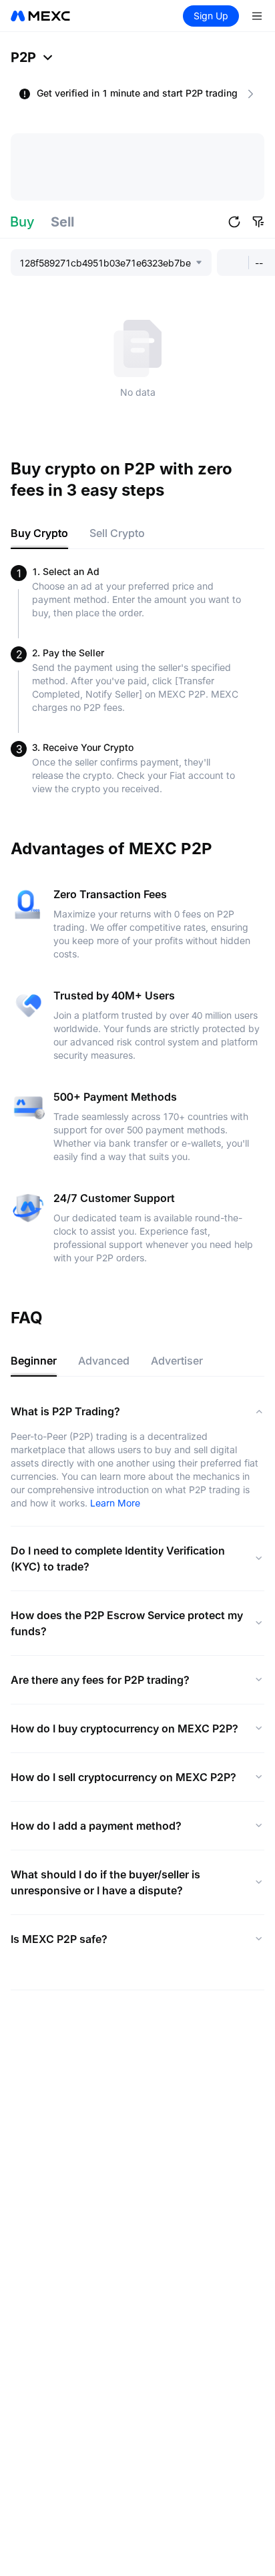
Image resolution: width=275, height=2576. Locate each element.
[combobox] (106, 263)
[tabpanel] (137, 680)
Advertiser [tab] (177, 1361)
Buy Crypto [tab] (39, 533)
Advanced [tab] (104, 1361)
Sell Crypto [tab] (117, 533)
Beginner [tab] (34, 1361)
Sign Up (211, 16)
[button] (234, 222)
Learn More (115, 1503)
